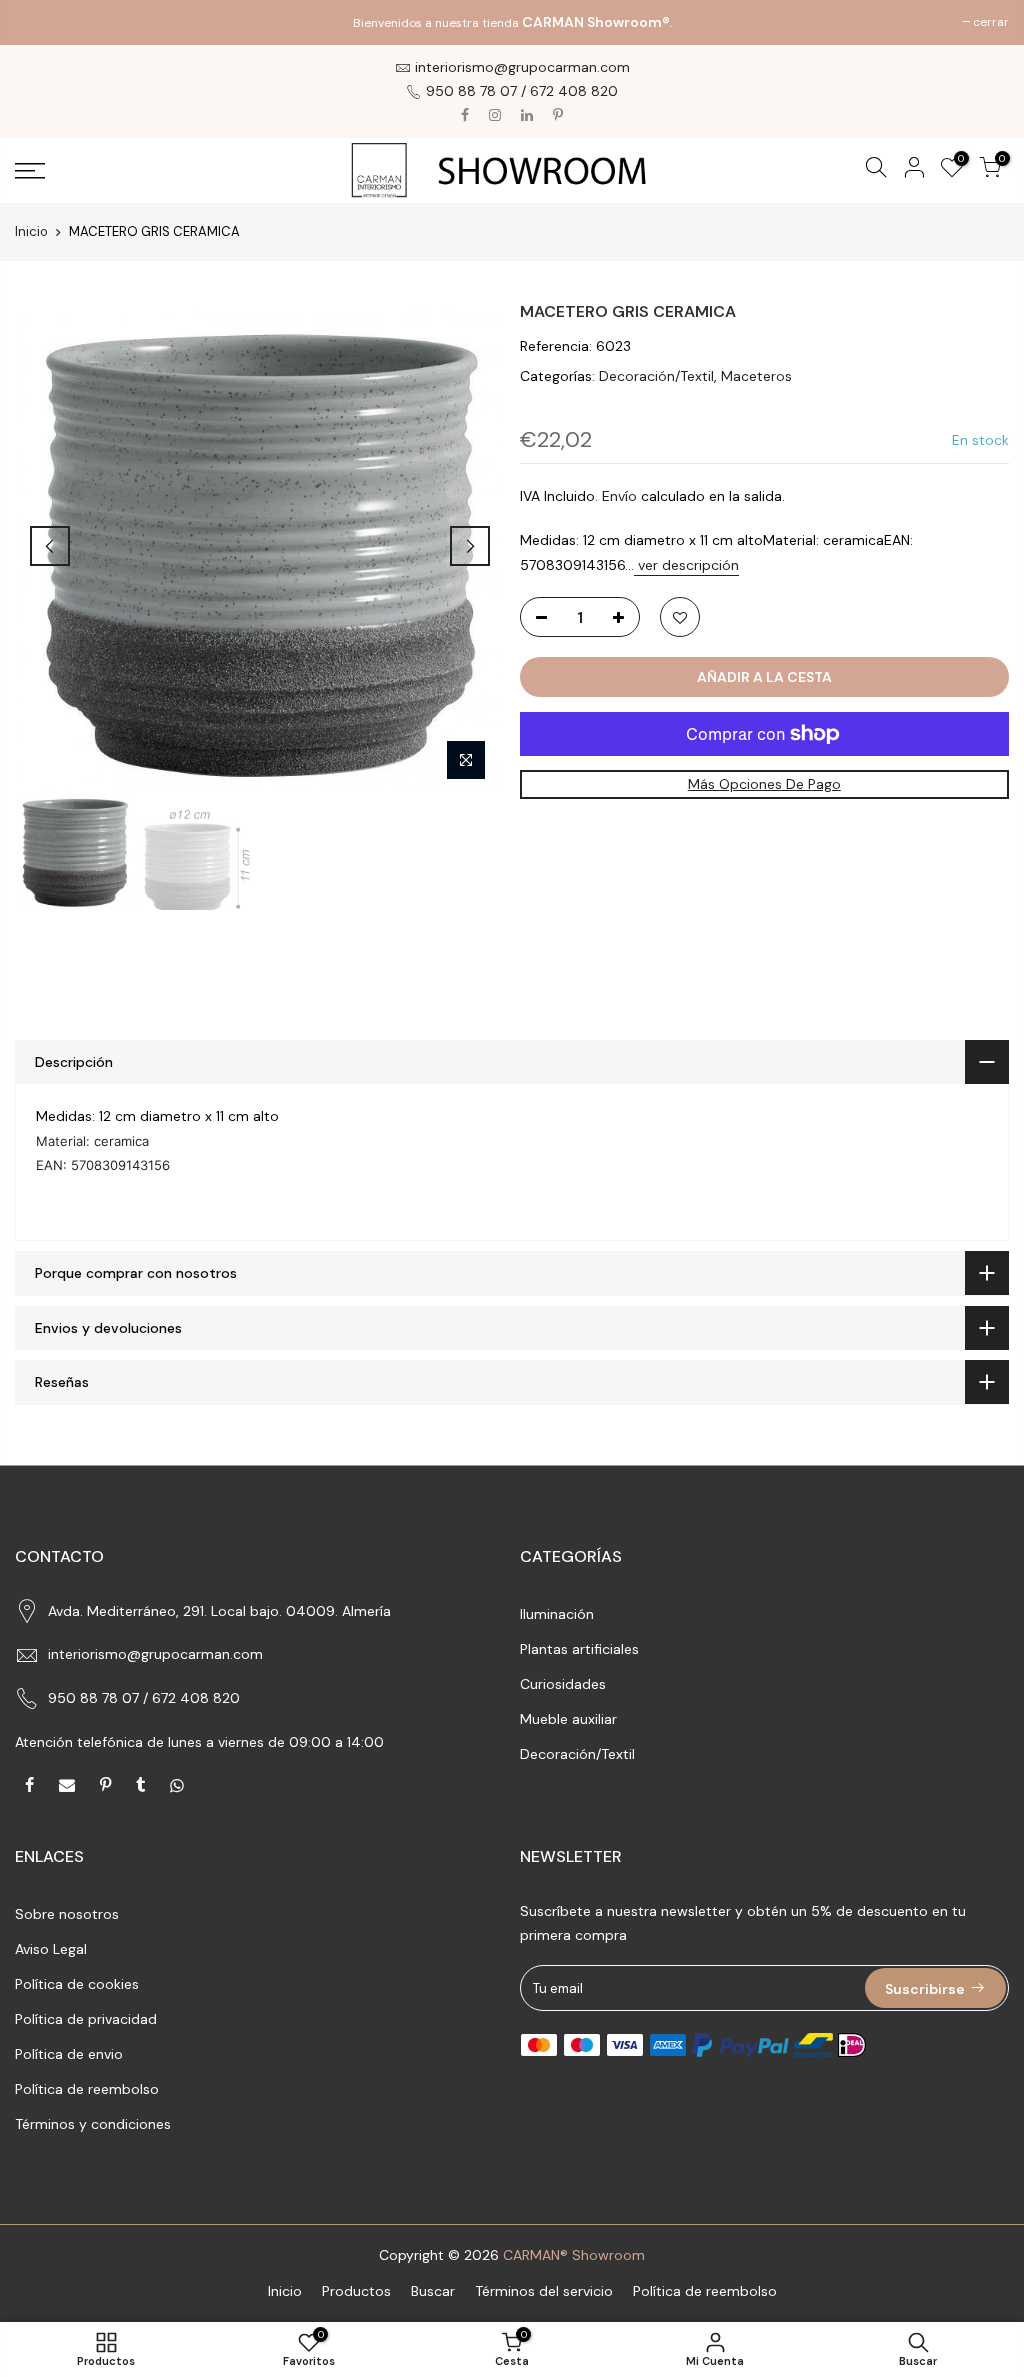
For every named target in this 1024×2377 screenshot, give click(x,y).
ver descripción (686, 565)
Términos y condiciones (93, 2124)
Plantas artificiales (579, 1649)
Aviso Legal (51, 1949)
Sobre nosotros (67, 1914)
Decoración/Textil (656, 376)
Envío (619, 496)
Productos (356, 2291)
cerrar (43, 22)
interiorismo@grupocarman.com (155, 1654)
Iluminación (557, 1614)
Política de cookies (77, 1984)
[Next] (470, 546)
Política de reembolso (87, 2089)
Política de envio (69, 2054)
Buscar (433, 2291)
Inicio (31, 231)
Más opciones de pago (764, 784)
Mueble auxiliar (568, 1719)
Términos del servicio (544, 2291)
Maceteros (756, 376)
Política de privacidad (86, 2019)
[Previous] (50, 546)
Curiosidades (563, 1684)
